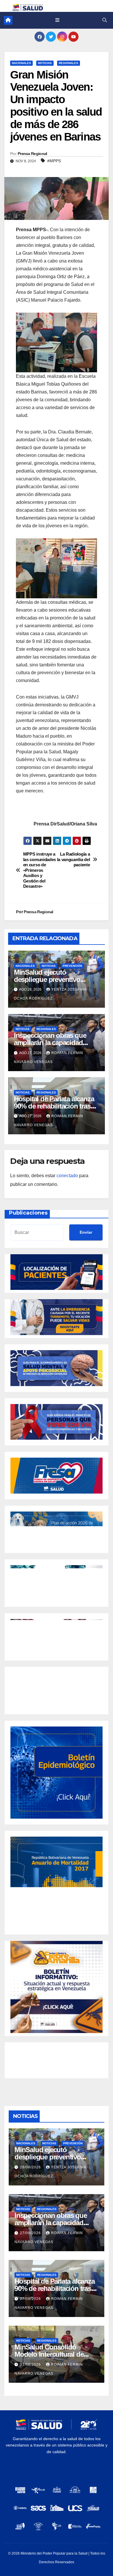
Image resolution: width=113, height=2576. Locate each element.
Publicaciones (28, 1213)
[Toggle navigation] (57, 20)
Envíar (86, 1232)
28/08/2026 (31, 2167)
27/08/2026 (31, 2233)
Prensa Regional (32, 154)
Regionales (69, 63)
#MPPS (54, 161)
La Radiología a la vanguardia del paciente (74, 859)
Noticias (45, 63)
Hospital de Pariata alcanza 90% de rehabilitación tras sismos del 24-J (54, 1106)
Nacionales (21, 63)
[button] (105, 20)
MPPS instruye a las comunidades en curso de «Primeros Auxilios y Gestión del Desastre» (40, 870)
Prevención (72, 966)
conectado (67, 1176)
